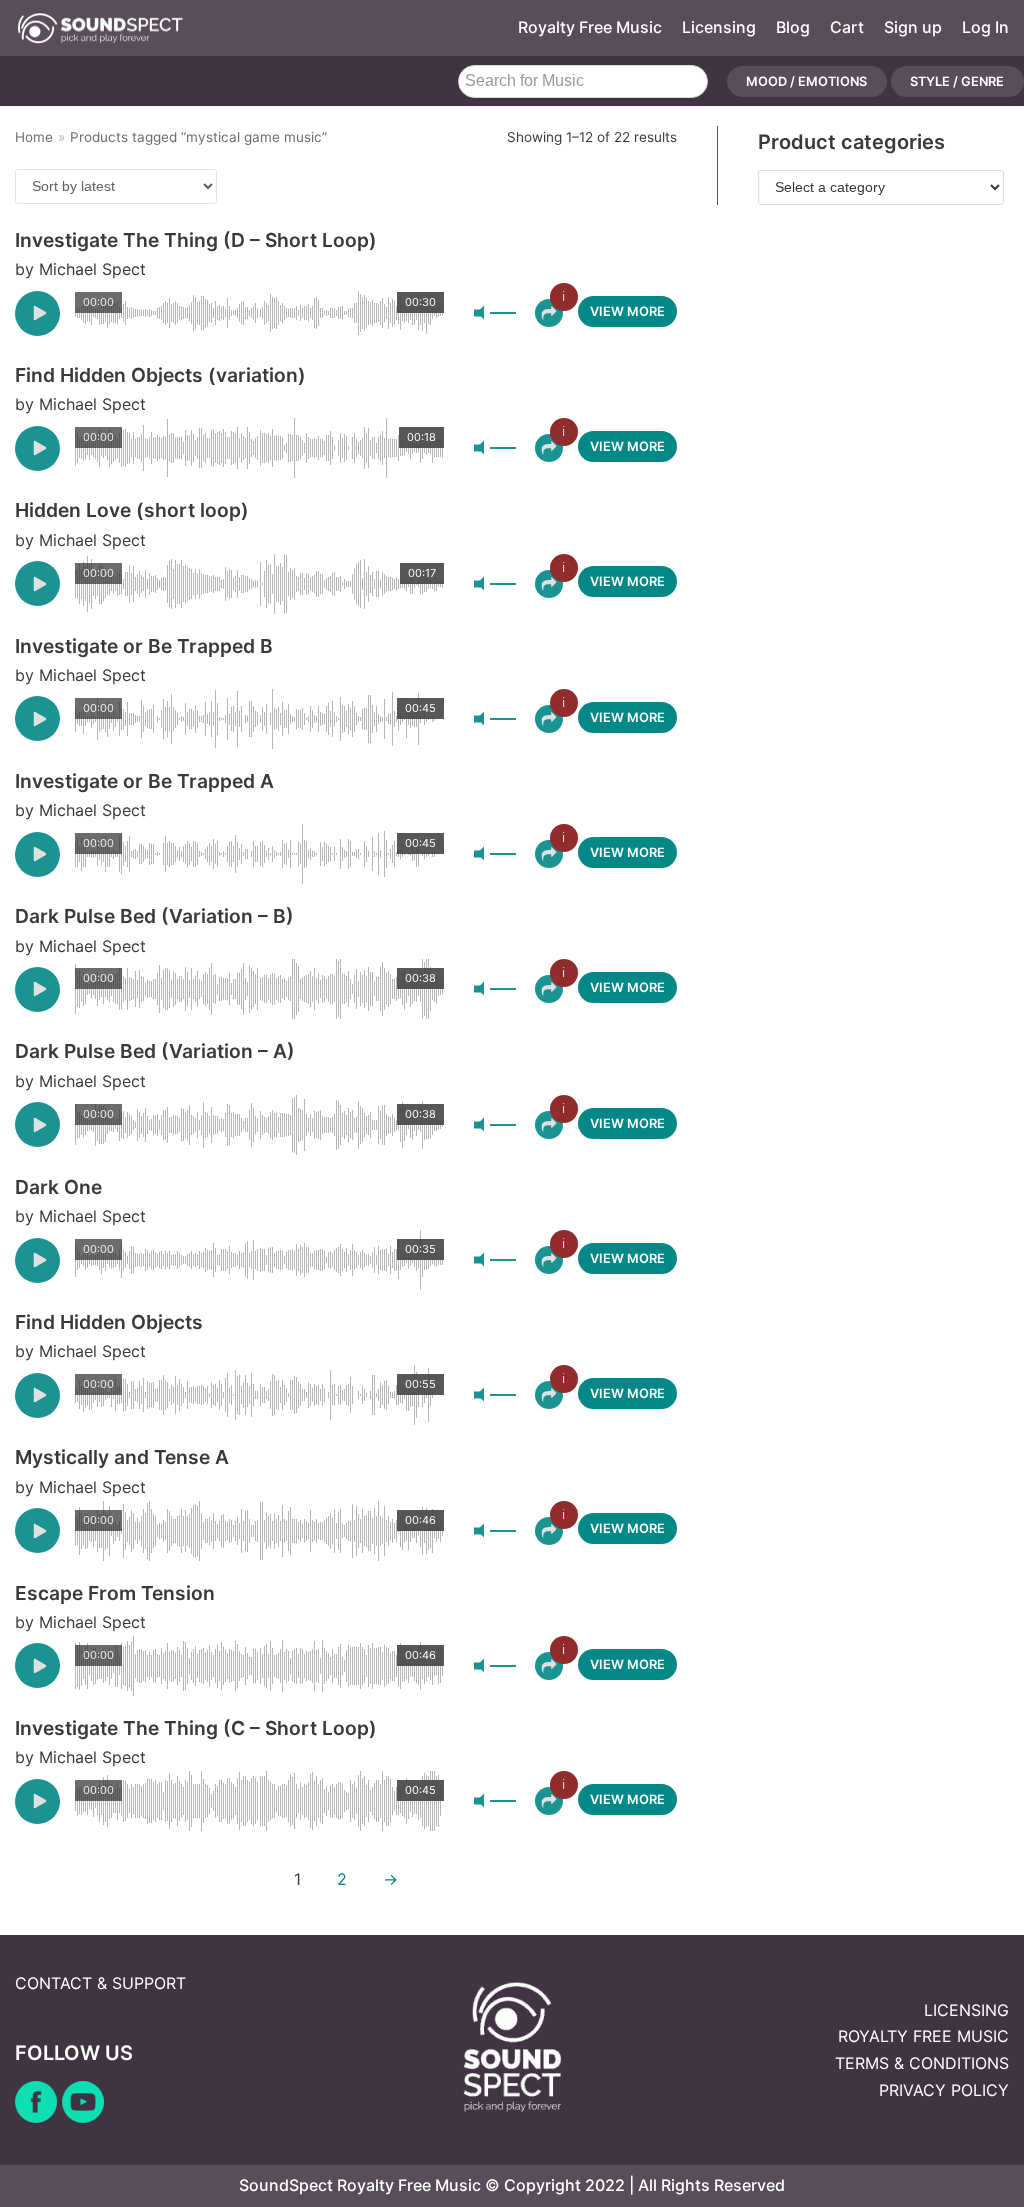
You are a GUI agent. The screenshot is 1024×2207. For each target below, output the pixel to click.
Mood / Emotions (806, 81)
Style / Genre (957, 81)
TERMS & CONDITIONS (922, 2063)
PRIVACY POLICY (944, 2090)
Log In (985, 27)
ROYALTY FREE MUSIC (923, 2036)
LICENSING (966, 2010)
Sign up (913, 27)
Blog (793, 27)
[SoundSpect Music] (100, 28)
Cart (847, 27)
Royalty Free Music (590, 27)
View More (627, 311)
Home (34, 137)
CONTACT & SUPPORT (100, 1983)
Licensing (719, 27)
